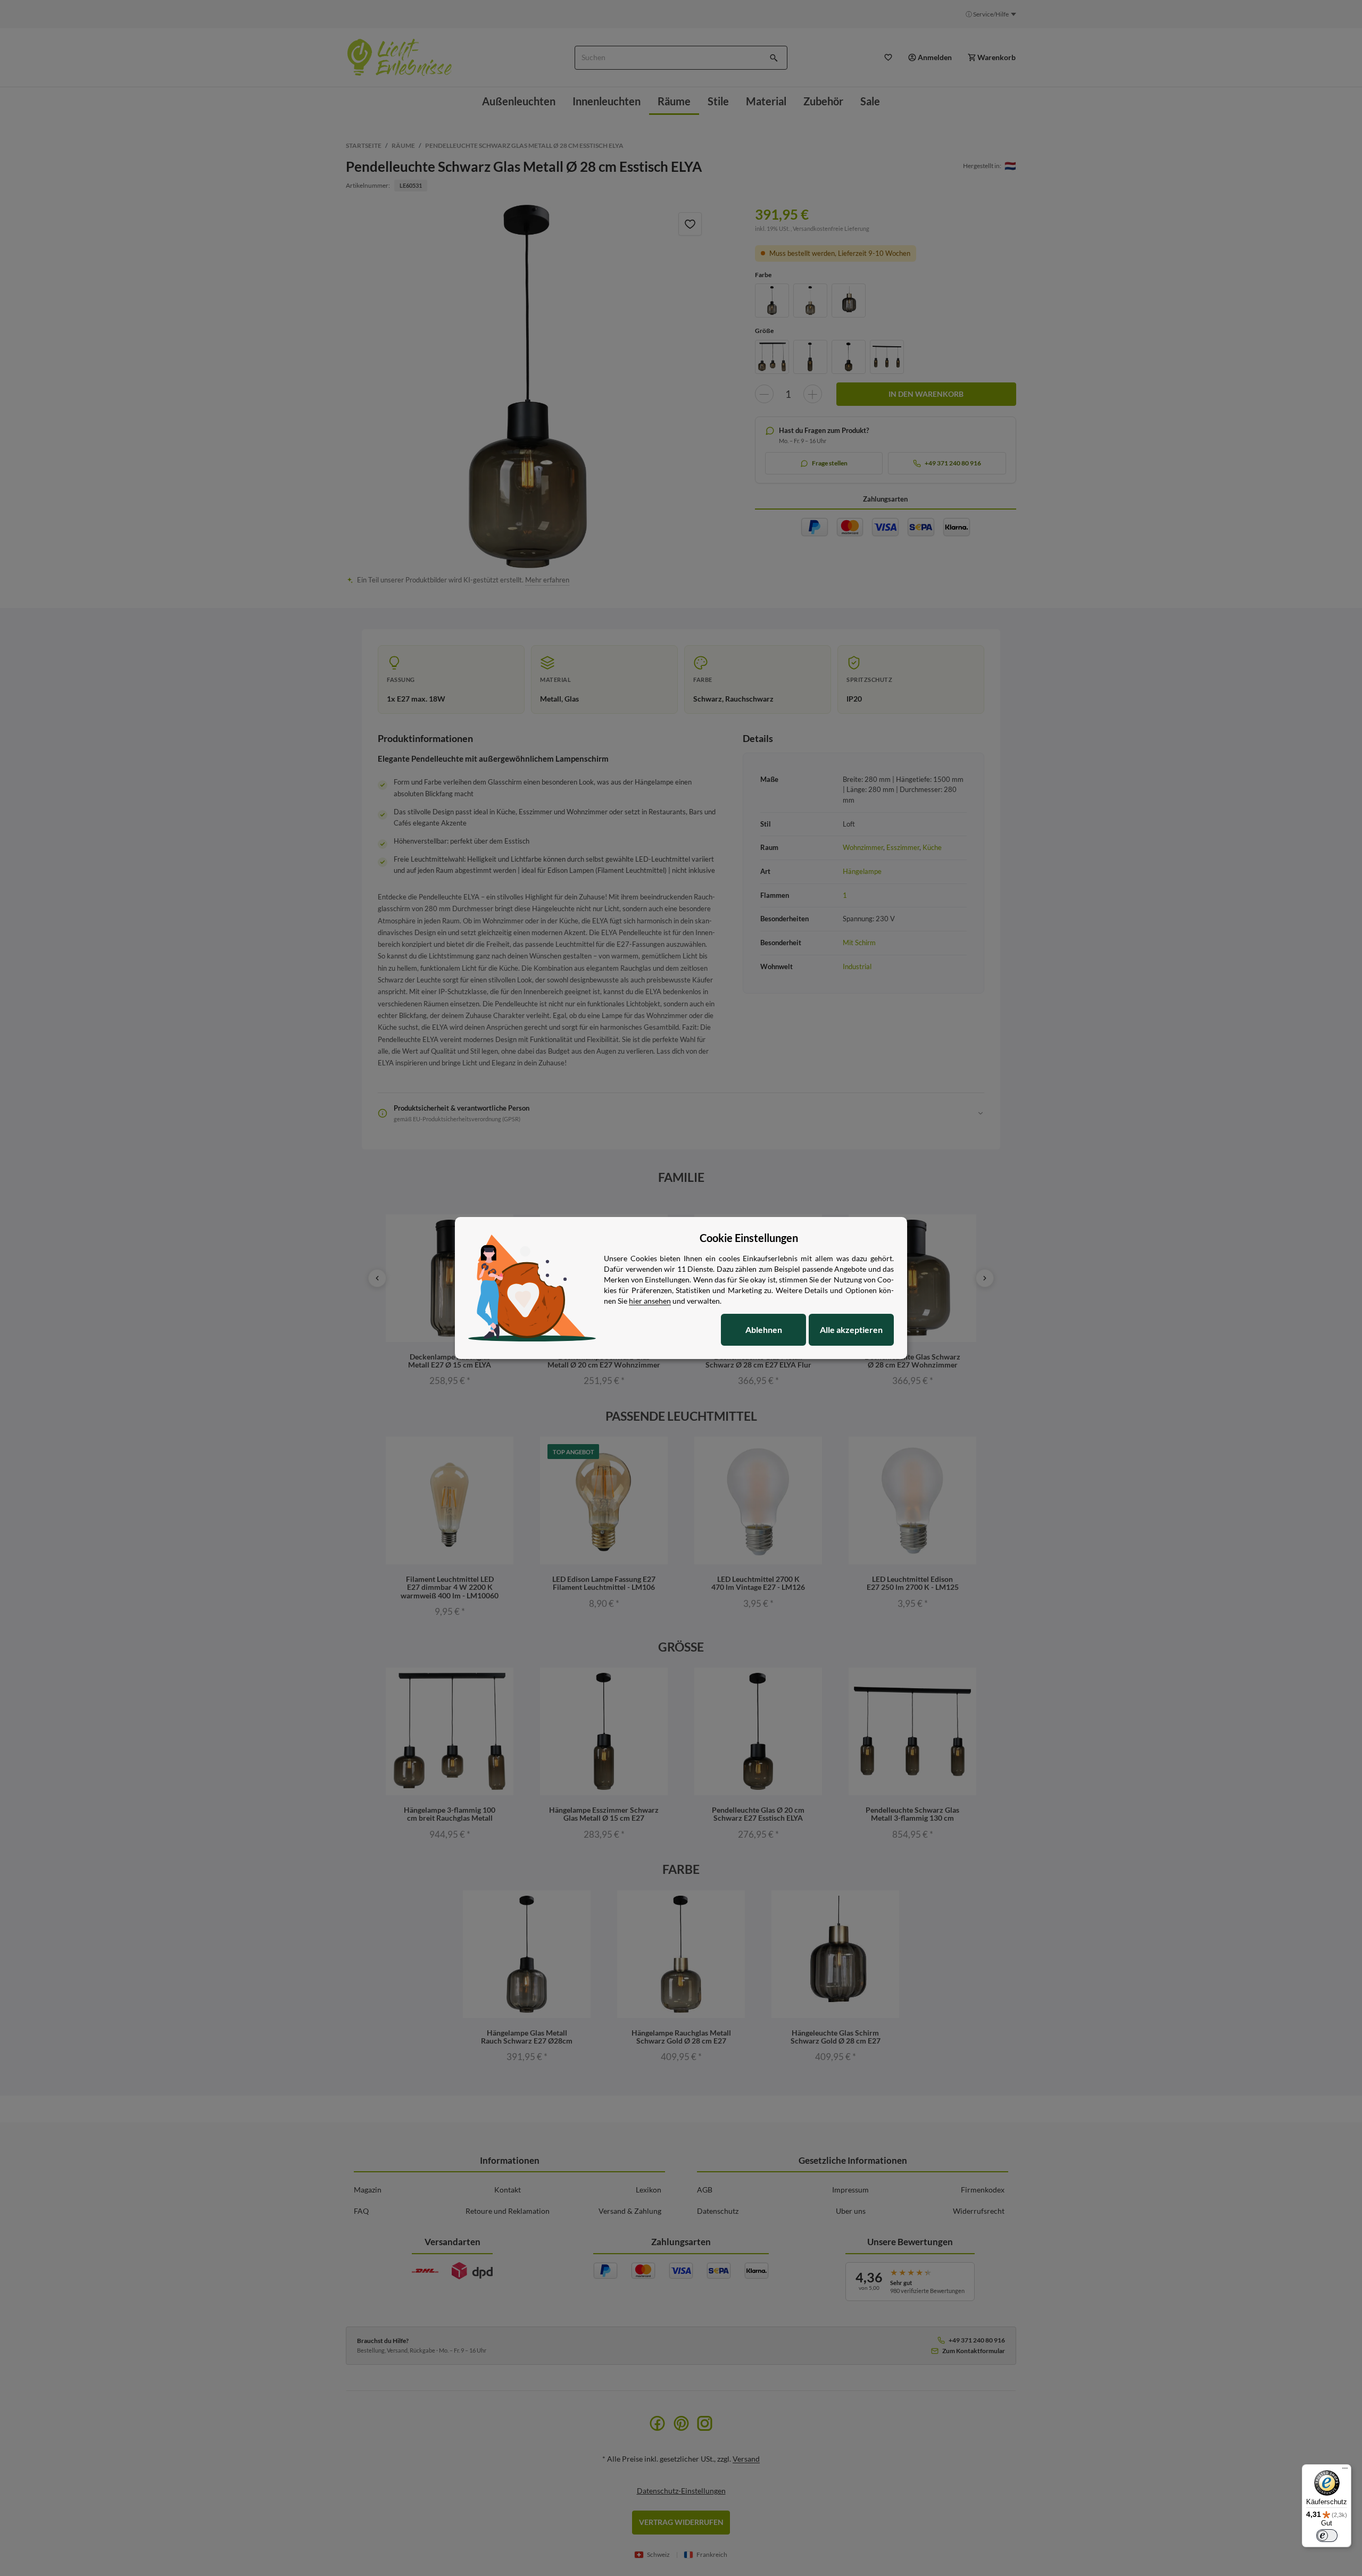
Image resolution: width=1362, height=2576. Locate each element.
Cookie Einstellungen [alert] (749, 1238)
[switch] (1327, 2536)
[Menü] (1345, 2471)
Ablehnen (764, 1329)
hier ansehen (650, 1301)
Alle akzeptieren (851, 1329)
